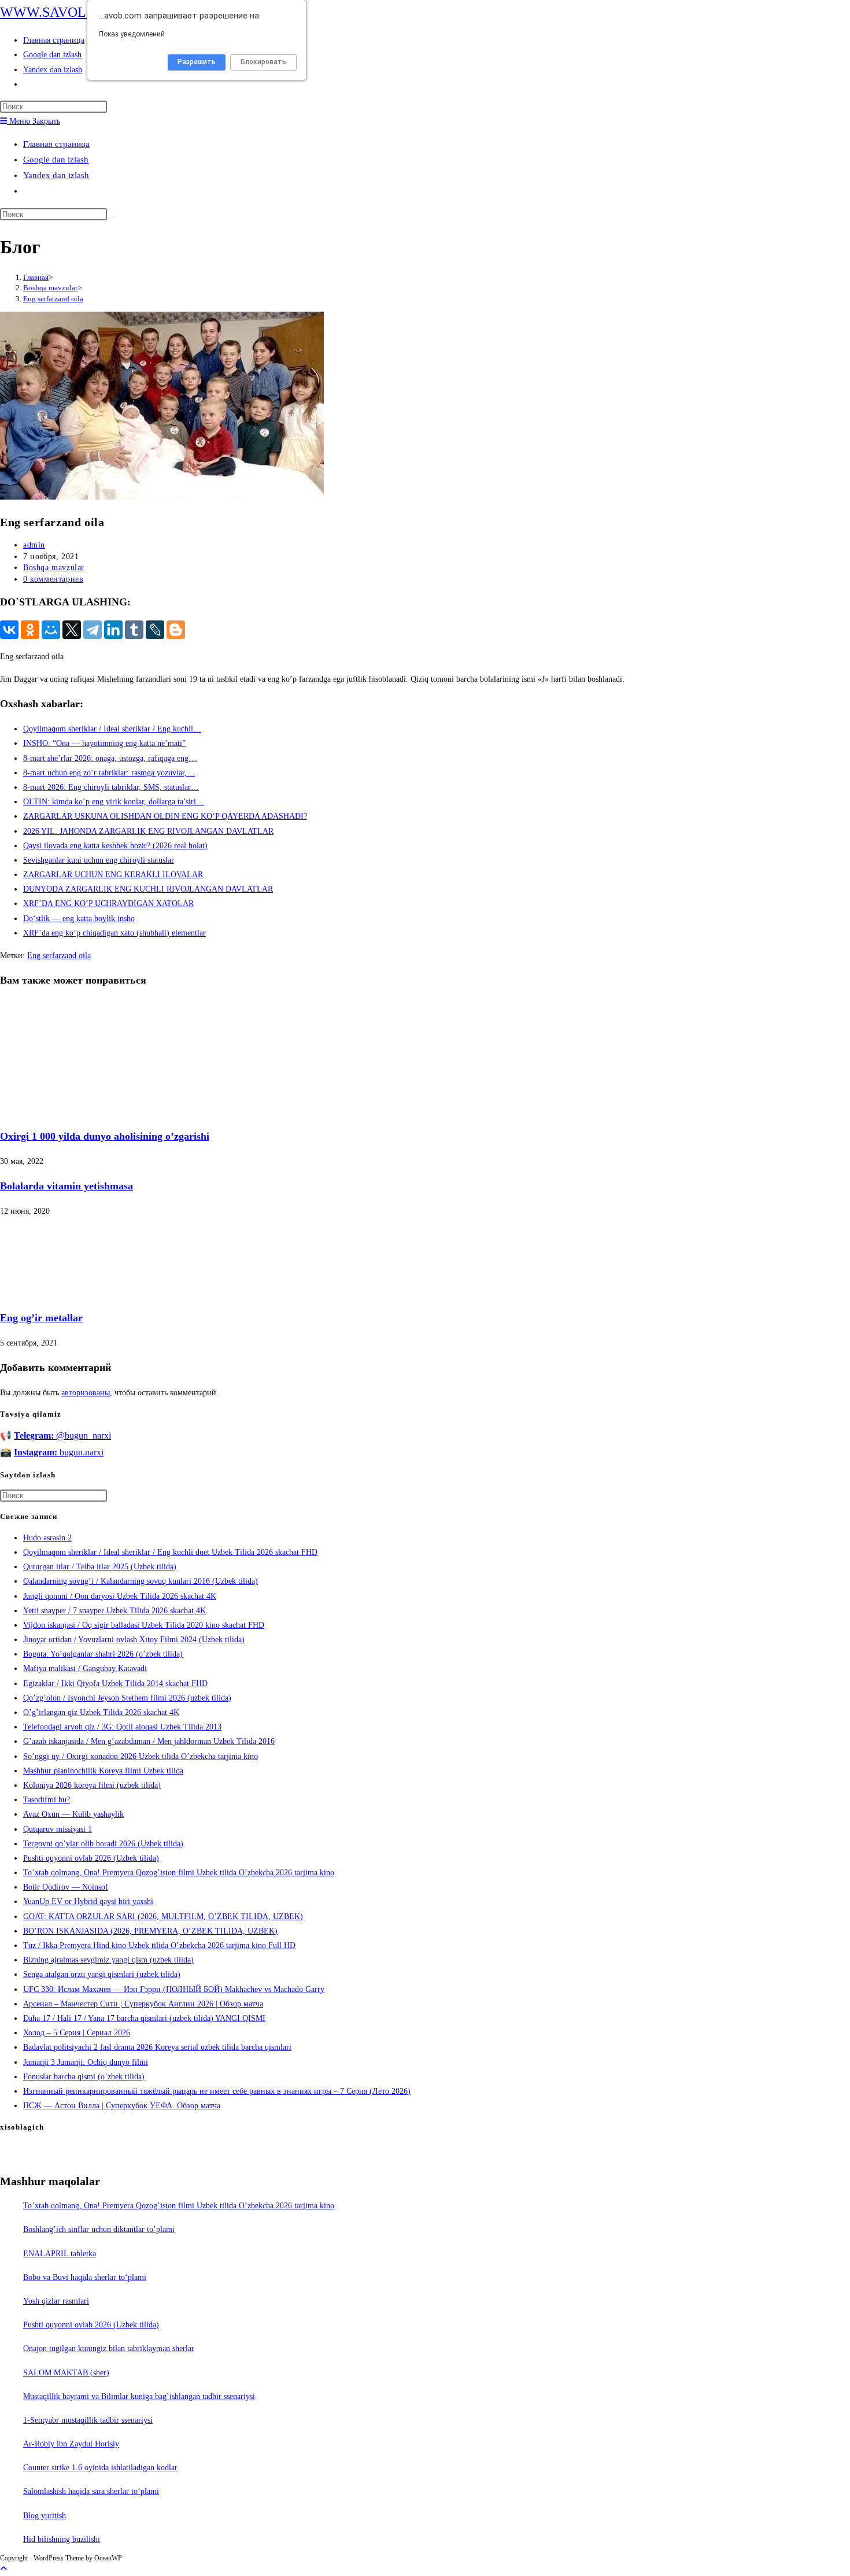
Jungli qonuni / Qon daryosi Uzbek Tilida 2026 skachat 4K (120, 1596)
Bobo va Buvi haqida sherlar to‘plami (85, 2277)
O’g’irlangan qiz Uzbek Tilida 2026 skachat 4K (101, 1712)
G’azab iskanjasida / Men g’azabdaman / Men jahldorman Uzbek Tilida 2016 (149, 1741)
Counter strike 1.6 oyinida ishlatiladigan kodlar (100, 2468)
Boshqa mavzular (54, 568)
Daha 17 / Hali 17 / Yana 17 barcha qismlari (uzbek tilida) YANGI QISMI (144, 2018)
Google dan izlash (56, 160)
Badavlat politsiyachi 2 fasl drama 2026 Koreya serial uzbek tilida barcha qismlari (157, 2047)
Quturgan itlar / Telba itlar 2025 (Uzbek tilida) (100, 1567)
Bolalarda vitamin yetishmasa (66, 1186)
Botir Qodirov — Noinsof (66, 1887)
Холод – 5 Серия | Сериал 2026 (77, 2033)
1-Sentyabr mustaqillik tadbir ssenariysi (88, 2420)
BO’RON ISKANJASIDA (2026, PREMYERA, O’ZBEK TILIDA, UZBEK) (150, 1931)
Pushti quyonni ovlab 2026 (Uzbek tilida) (91, 1858)
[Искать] (113, 217)
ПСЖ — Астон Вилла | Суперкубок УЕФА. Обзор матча (122, 2106)
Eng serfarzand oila (53, 299)
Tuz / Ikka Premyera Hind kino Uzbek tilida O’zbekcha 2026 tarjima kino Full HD (159, 1945)
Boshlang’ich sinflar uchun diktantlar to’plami (99, 2229)
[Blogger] (176, 630)
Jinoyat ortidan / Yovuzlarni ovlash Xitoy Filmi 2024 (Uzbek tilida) (134, 1640)
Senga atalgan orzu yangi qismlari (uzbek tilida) (102, 1974)
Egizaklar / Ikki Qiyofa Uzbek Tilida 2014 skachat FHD (115, 1684)
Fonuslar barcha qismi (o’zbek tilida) (84, 2077)
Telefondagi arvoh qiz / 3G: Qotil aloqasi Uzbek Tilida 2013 (122, 1727)
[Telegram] (93, 630)
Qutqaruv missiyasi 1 (58, 1829)
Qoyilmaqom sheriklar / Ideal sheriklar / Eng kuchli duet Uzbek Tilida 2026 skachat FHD (170, 1552)
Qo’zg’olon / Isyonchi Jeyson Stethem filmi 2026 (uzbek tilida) (127, 1698)
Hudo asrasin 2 (47, 1538)
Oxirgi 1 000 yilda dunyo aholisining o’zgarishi (105, 1136)
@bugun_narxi (62, 1435)
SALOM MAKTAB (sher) (66, 2373)
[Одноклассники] (30, 630)
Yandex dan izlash (56, 175)
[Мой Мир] (51, 630)
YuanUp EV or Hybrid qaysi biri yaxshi (88, 1901)
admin (34, 545)
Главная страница (56, 144)
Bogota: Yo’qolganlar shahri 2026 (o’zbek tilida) (103, 1654)
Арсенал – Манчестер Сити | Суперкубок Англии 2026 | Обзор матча (143, 2004)
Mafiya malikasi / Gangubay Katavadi (85, 1668)
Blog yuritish (45, 2516)
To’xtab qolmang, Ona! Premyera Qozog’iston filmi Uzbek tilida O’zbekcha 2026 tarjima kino (179, 1873)
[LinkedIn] (113, 630)
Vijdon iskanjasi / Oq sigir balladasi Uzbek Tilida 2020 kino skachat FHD (144, 1625)
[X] (72, 630)
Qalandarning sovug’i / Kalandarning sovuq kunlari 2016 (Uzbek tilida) (141, 1581)
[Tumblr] (134, 630)
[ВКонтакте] (9, 630)
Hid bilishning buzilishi (62, 2539)
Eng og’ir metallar (41, 1318)
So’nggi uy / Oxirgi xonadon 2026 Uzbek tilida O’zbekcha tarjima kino (141, 1756)
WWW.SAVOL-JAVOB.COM (84, 12)
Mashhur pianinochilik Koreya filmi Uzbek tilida (103, 1771)
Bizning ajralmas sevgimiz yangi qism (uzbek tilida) (108, 1960)
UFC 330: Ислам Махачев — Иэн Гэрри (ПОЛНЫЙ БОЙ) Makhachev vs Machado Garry (174, 1989)
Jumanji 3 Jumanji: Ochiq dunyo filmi (86, 2062)
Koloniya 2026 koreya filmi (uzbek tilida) (92, 1785)
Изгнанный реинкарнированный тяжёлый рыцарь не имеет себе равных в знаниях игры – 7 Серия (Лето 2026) (217, 2091)
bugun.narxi (59, 1452)
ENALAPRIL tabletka (60, 2254)
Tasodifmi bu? (47, 1800)
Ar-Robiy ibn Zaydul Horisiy (71, 2444)
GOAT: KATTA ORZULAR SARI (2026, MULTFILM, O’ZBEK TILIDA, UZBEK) (163, 1917)
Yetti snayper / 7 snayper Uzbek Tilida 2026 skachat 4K (114, 1611)
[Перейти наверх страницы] (3, 2569)
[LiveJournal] (155, 630)
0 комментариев (53, 579)
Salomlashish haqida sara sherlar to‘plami (91, 2491)
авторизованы (86, 1393)
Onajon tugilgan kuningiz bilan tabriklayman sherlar (109, 2348)
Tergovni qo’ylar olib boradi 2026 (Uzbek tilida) (103, 1844)
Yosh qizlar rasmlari (56, 2301)
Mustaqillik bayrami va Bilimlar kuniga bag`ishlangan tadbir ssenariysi (139, 2396)
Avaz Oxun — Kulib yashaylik (73, 1814)
